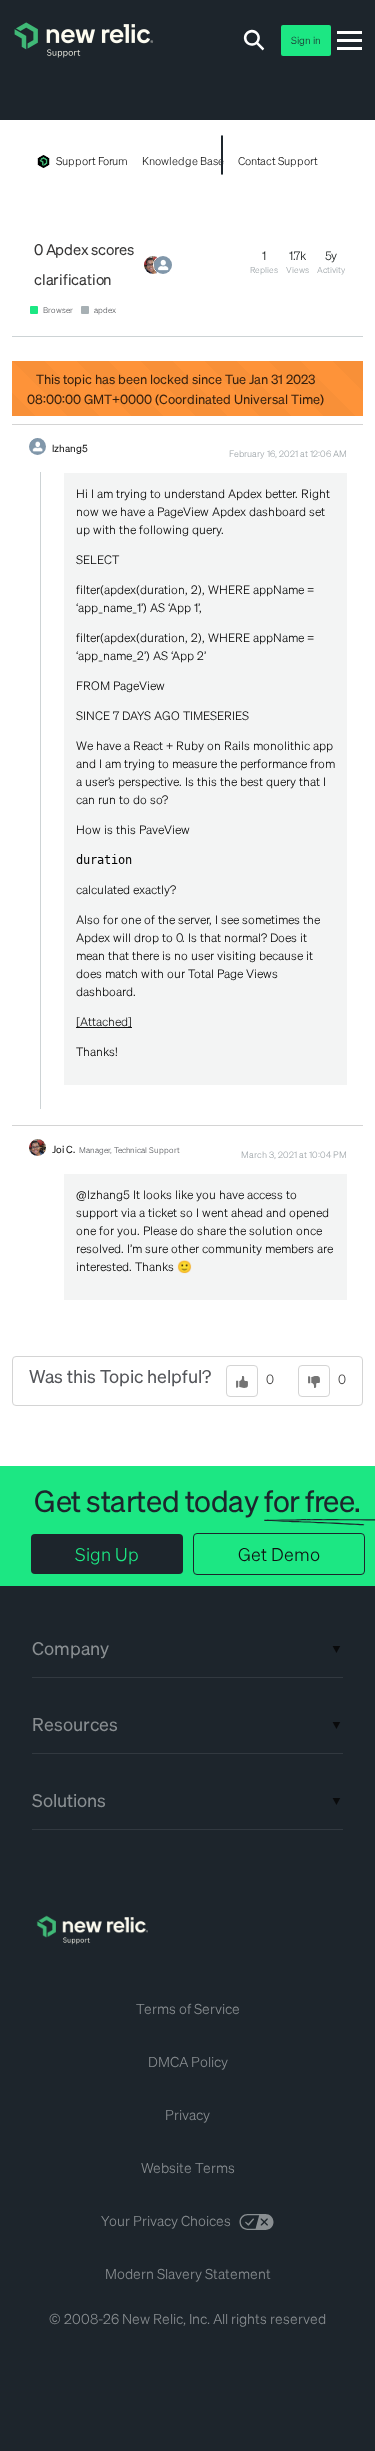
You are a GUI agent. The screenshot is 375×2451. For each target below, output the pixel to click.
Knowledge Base (182, 161)
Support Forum (92, 161)
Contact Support (278, 161)
